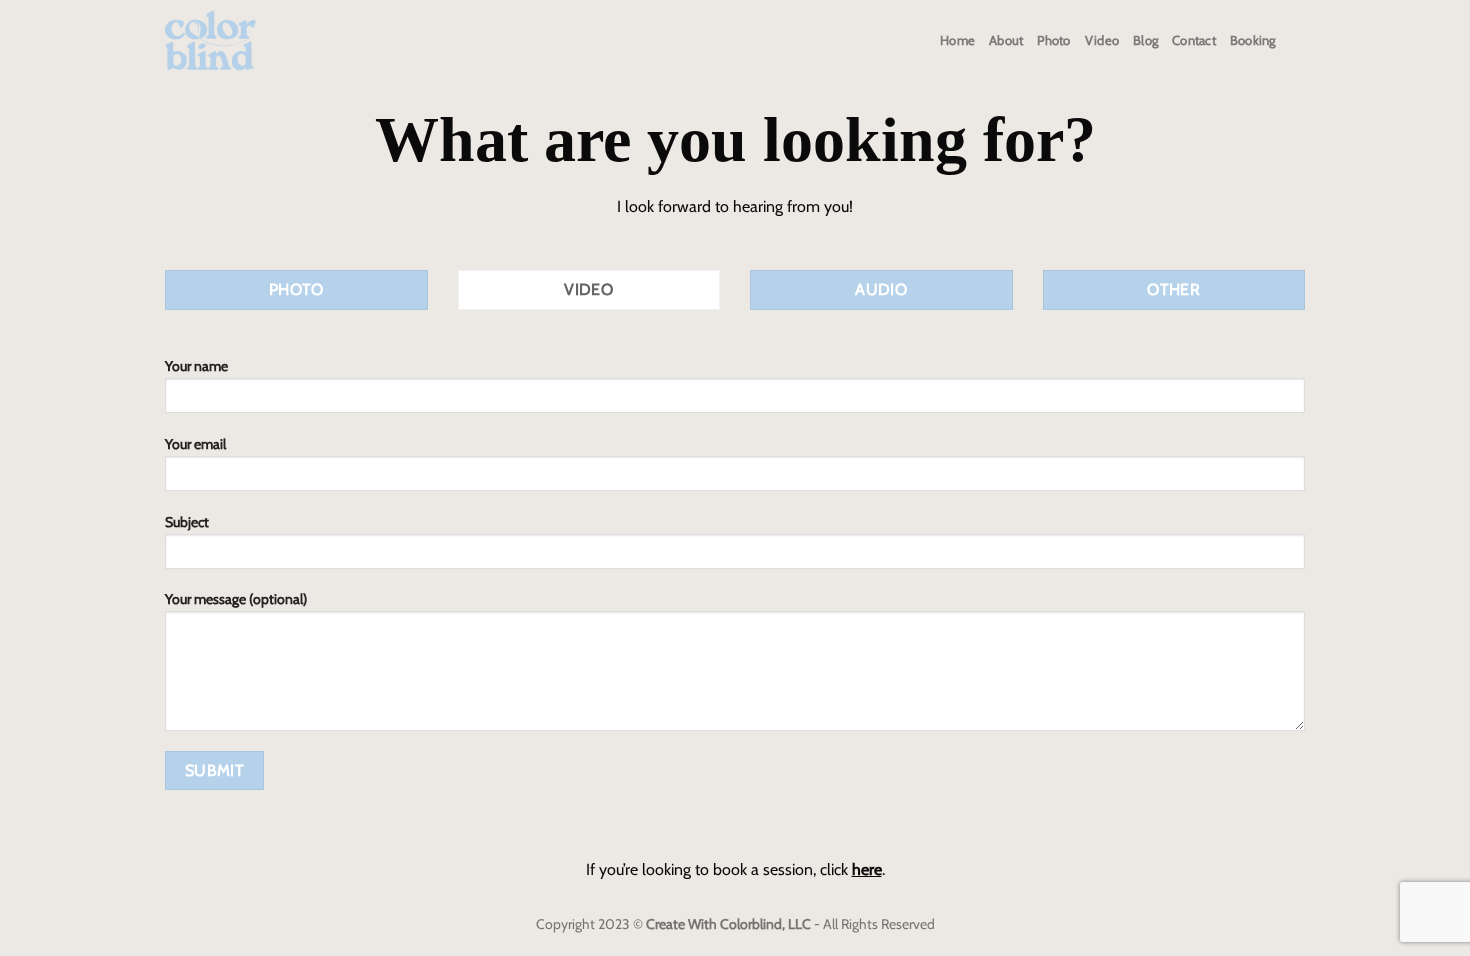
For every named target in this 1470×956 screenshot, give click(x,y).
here (867, 869)
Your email (195, 444)
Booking (1253, 40)
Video (1102, 40)
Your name (196, 366)
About (1006, 40)
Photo (1053, 40)
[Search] (1297, 41)
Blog (1145, 40)
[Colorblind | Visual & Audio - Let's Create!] (210, 41)
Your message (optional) (236, 599)
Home (957, 40)
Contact (1194, 40)
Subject (187, 522)
